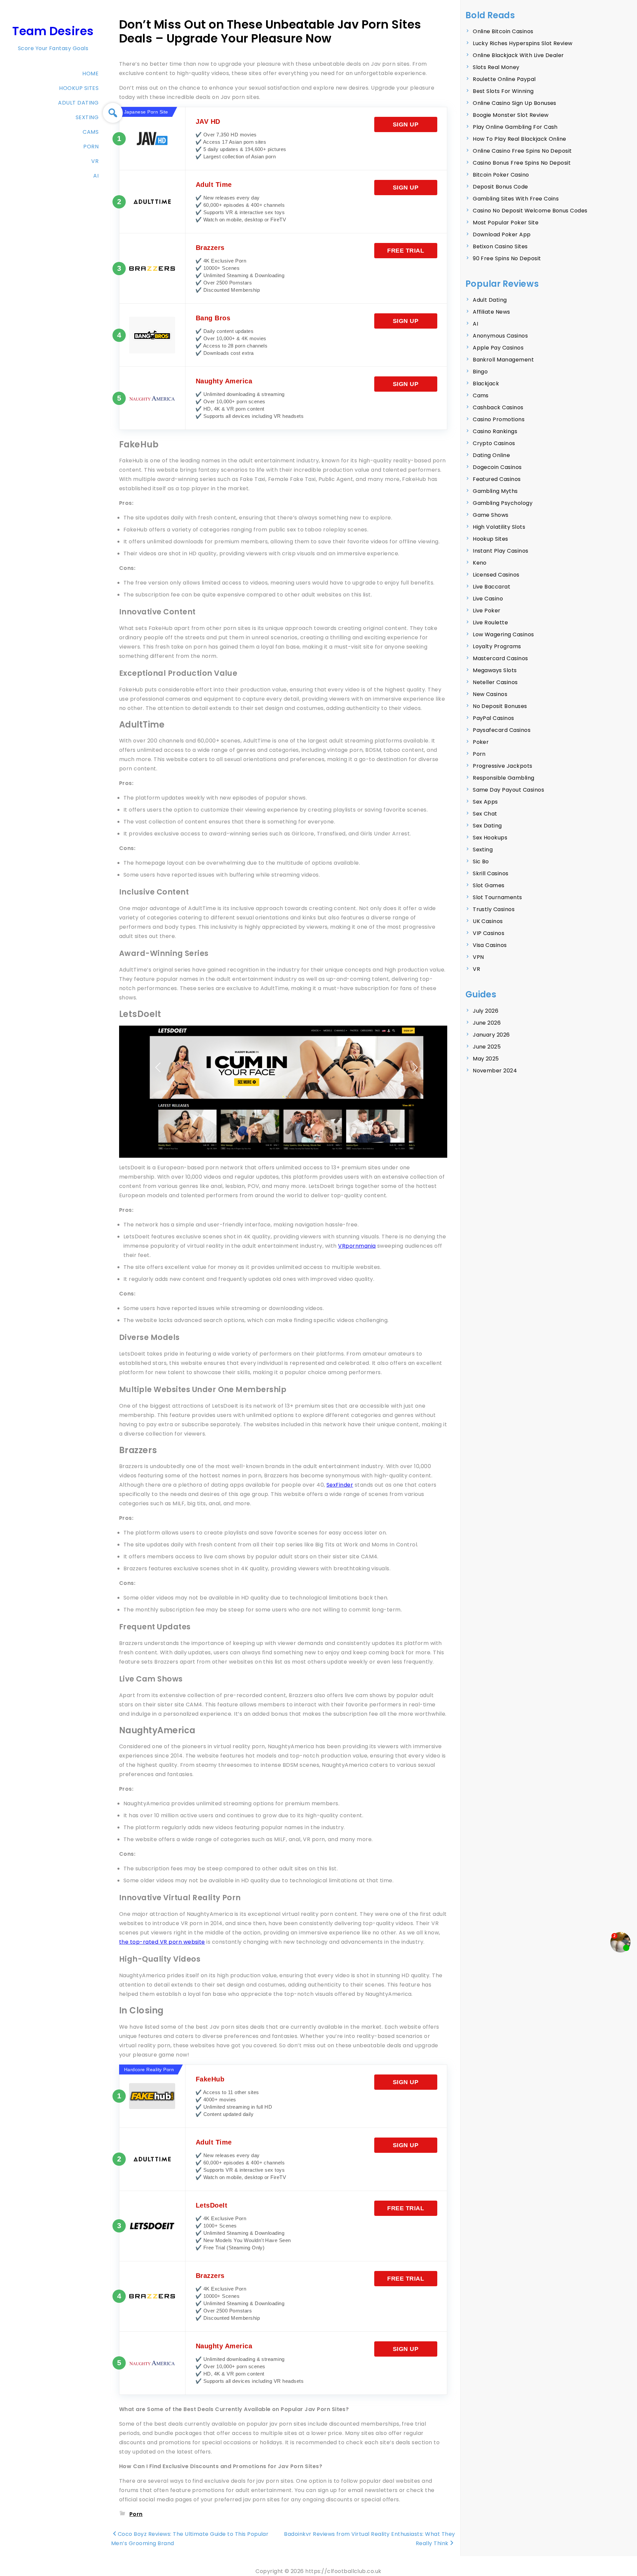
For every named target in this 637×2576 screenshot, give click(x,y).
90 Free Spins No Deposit (507, 258)
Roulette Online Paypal (504, 79)
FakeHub (210, 2079)
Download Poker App (502, 234)
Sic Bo (481, 861)
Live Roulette (490, 623)
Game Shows (491, 515)
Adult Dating (78, 103)
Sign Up (406, 124)
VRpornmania (357, 1246)
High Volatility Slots (499, 527)
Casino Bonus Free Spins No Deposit (522, 163)
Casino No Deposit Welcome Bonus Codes (530, 211)
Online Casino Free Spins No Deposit (522, 151)
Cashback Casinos (498, 407)
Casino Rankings (495, 431)
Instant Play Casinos (501, 551)
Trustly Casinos (494, 909)
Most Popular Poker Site (506, 223)
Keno (480, 563)
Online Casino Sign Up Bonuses (515, 103)
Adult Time (214, 185)
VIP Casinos (489, 933)
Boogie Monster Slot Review (511, 115)
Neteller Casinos (495, 682)
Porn (91, 147)
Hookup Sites (79, 88)
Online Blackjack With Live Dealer (518, 55)
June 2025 (487, 1047)
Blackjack (486, 384)
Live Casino (488, 599)
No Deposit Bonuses (500, 706)
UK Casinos (488, 921)
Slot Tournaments (497, 897)
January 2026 (491, 1035)
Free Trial (406, 251)
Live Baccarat (492, 587)
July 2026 (486, 1011)
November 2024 (495, 1071)
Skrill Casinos (491, 873)
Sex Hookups (490, 838)
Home (90, 74)
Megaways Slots (495, 670)
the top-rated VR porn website (162, 1942)
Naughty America (224, 381)
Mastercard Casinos (500, 658)
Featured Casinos (497, 479)
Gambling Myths (495, 491)
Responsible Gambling (504, 778)
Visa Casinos (490, 945)
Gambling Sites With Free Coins (516, 199)
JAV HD (208, 121)
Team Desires (53, 31)
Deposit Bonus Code (500, 187)
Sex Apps (485, 802)
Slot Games (489, 885)
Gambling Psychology (503, 503)
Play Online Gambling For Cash (515, 127)
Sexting (87, 117)
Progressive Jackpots (503, 766)
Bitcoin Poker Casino (501, 175)
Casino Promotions (499, 419)
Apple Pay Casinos (498, 348)
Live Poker (487, 611)
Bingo (480, 372)
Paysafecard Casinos (502, 730)
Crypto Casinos (494, 443)
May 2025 (486, 1059)
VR (95, 161)
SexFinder (340, 1485)
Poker (481, 742)
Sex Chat (485, 814)
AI (96, 176)
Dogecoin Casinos (497, 467)
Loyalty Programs (497, 646)
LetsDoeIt (212, 2205)
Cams (91, 132)
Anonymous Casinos (500, 336)
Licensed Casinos (496, 575)
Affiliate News (492, 312)
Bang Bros (213, 318)
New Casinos (490, 694)
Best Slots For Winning (503, 91)
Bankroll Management (503, 360)
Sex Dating (487, 826)
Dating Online (491, 455)
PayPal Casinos (494, 718)
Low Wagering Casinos (503, 634)
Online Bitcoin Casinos (503, 31)
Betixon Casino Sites (500, 246)
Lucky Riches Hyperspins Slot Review (523, 43)
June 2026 (487, 1023)
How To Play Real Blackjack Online (520, 139)
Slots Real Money (496, 67)
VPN (478, 957)
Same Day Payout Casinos (508, 790)
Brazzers (210, 248)
